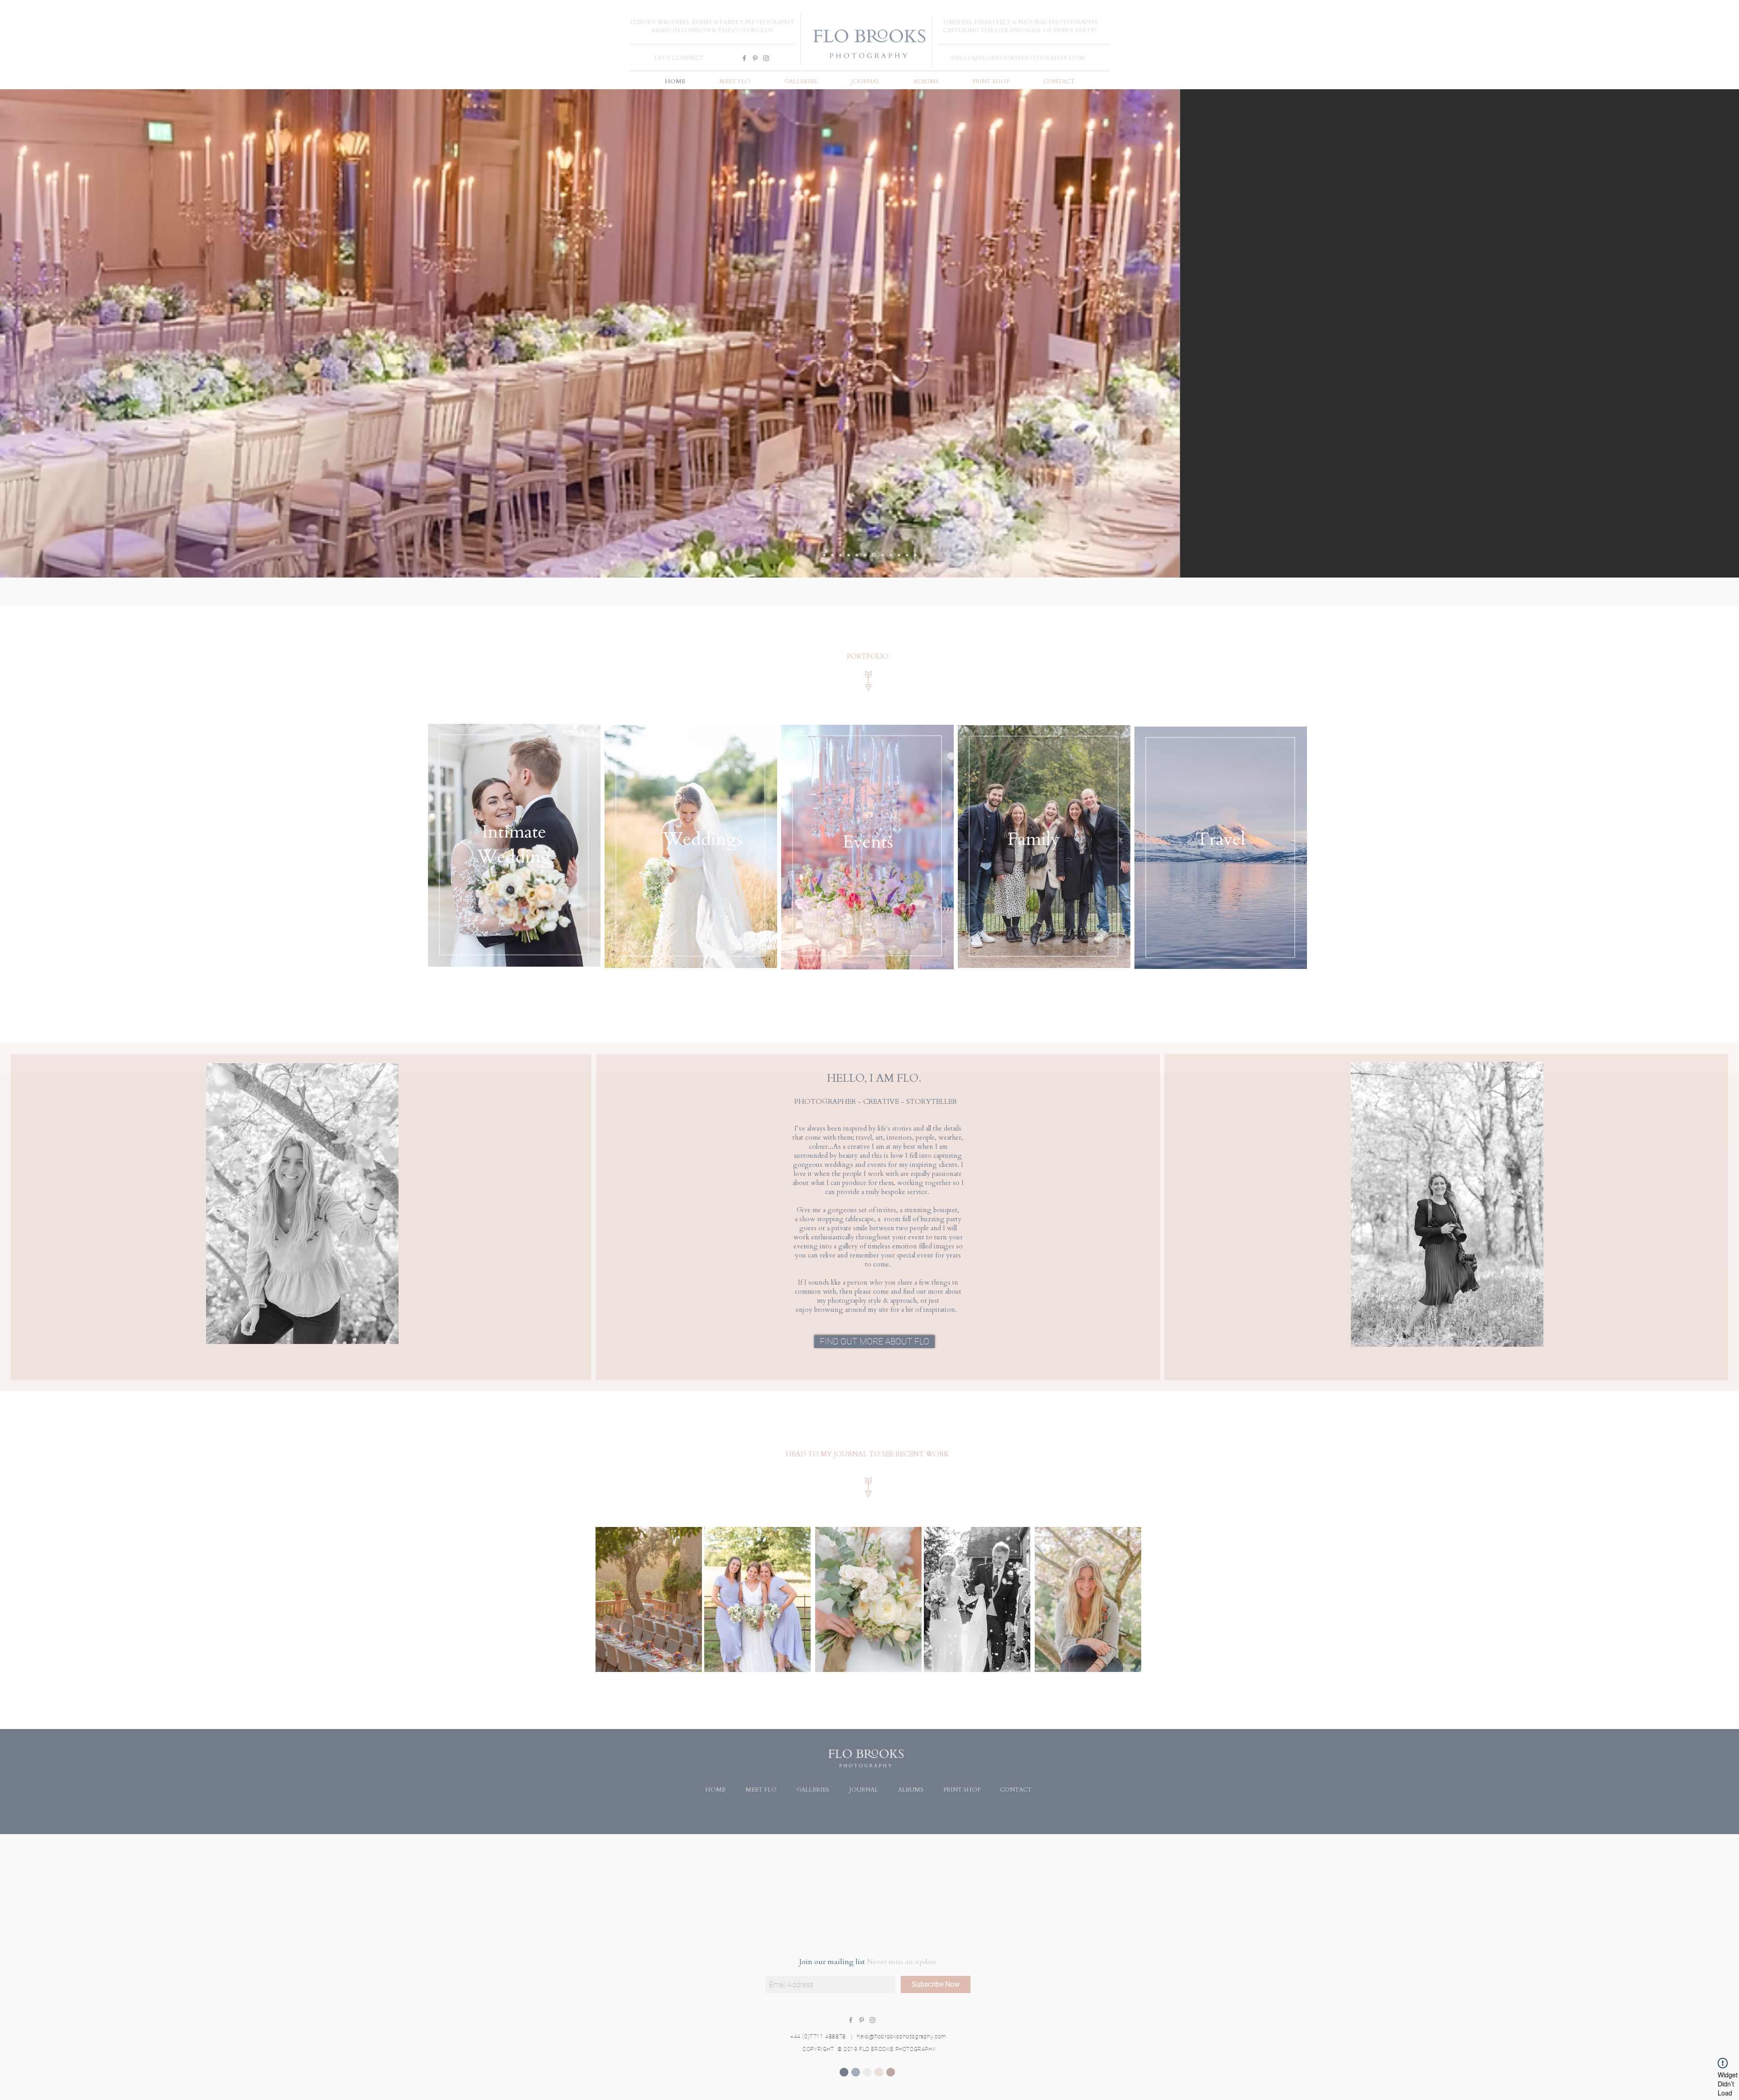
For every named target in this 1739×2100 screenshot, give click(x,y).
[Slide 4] (841, 555)
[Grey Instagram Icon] (766, 58)
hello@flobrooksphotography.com (902, 2037)
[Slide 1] (849, 555)
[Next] (1680, 333)
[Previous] (59, 333)
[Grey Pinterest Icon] (755, 58)
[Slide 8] (881, 555)
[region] (514, 845)
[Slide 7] (890, 555)
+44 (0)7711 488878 (818, 2037)
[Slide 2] (865, 555)
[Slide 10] (915, 555)
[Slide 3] (873, 555)
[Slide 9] (907, 555)
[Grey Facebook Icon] (744, 58)
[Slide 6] (857, 555)
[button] (800, 82)
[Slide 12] (832, 555)
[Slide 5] (824, 555)
